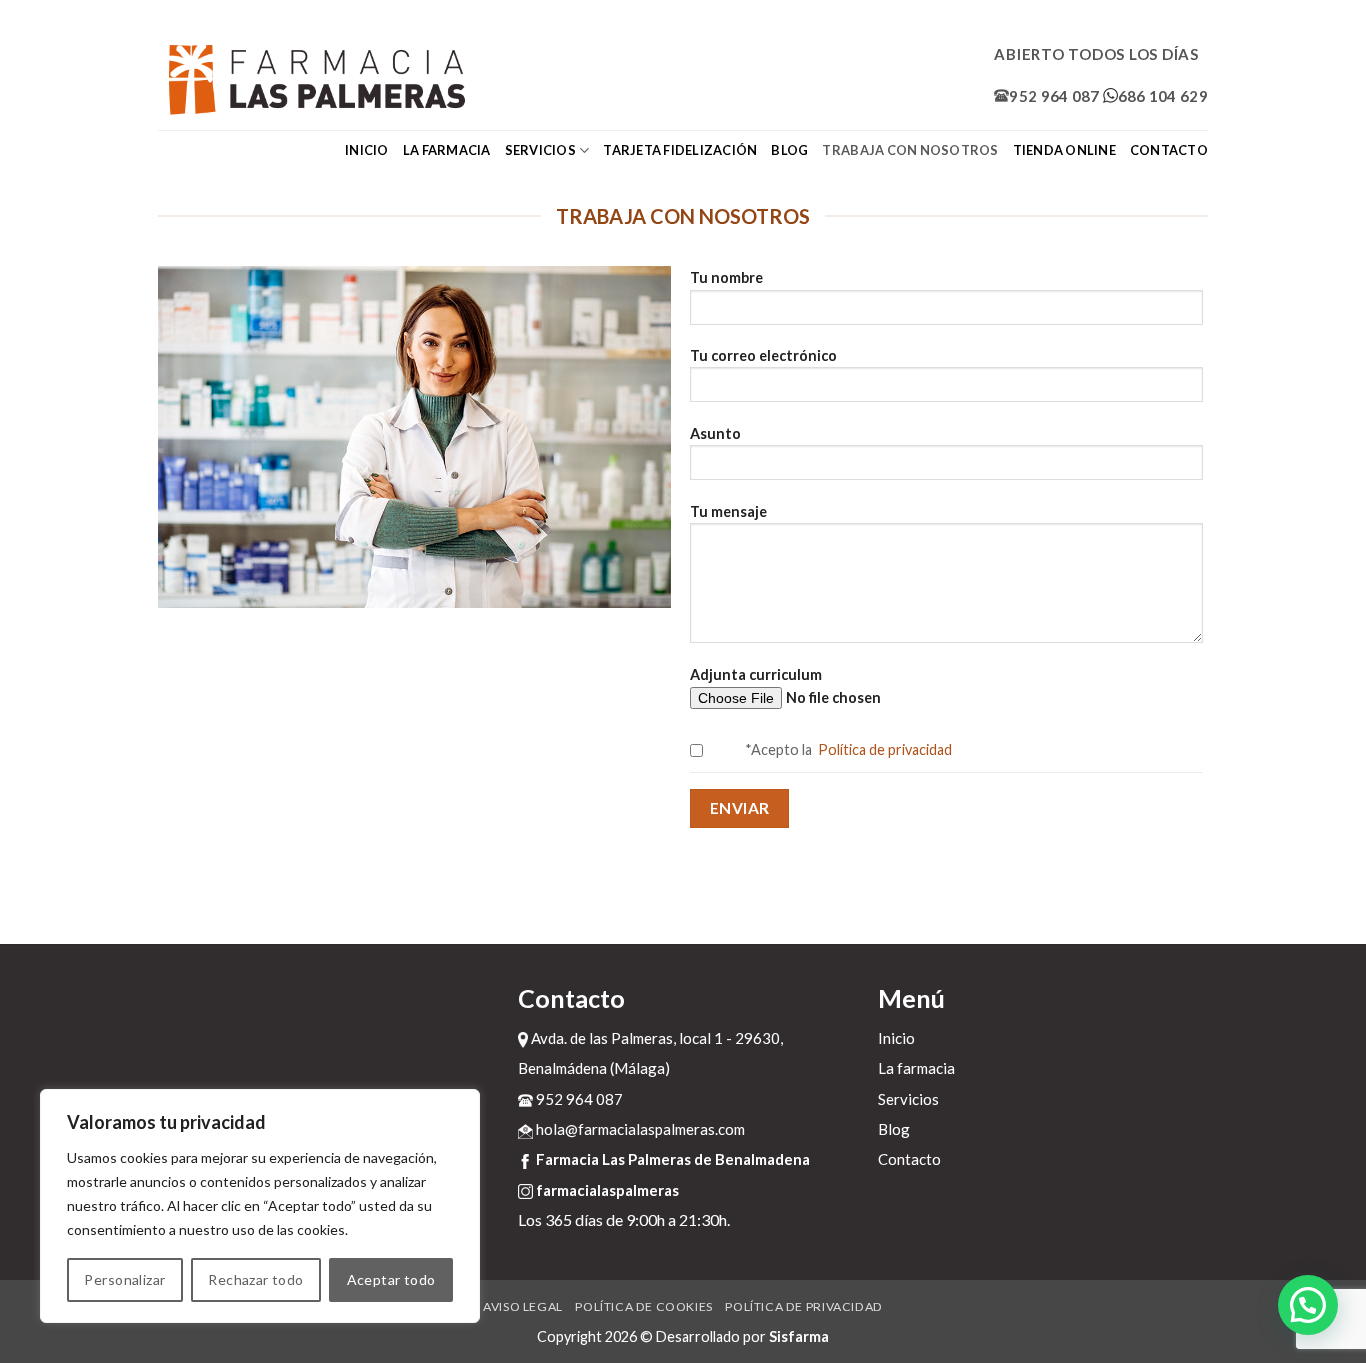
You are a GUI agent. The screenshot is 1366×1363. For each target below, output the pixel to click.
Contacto (1169, 150)
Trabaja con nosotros (910, 150)
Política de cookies (644, 1306)
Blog (789, 150)
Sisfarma (799, 1336)
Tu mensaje (728, 511)
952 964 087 (1054, 96)
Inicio (367, 150)
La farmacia (447, 150)
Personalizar (124, 1279)
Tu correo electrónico (763, 355)
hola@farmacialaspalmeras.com (639, 1129)
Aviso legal (523, 1306)
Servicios (540, 150)
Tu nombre (726, 277)
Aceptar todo (391, 1279)
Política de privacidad (883, 749)
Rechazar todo (255, 1279)
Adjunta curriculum (756, 674)
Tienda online (1064, 150)
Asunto (715, 433)
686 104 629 (1163, 96)
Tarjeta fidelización (680, 150)
